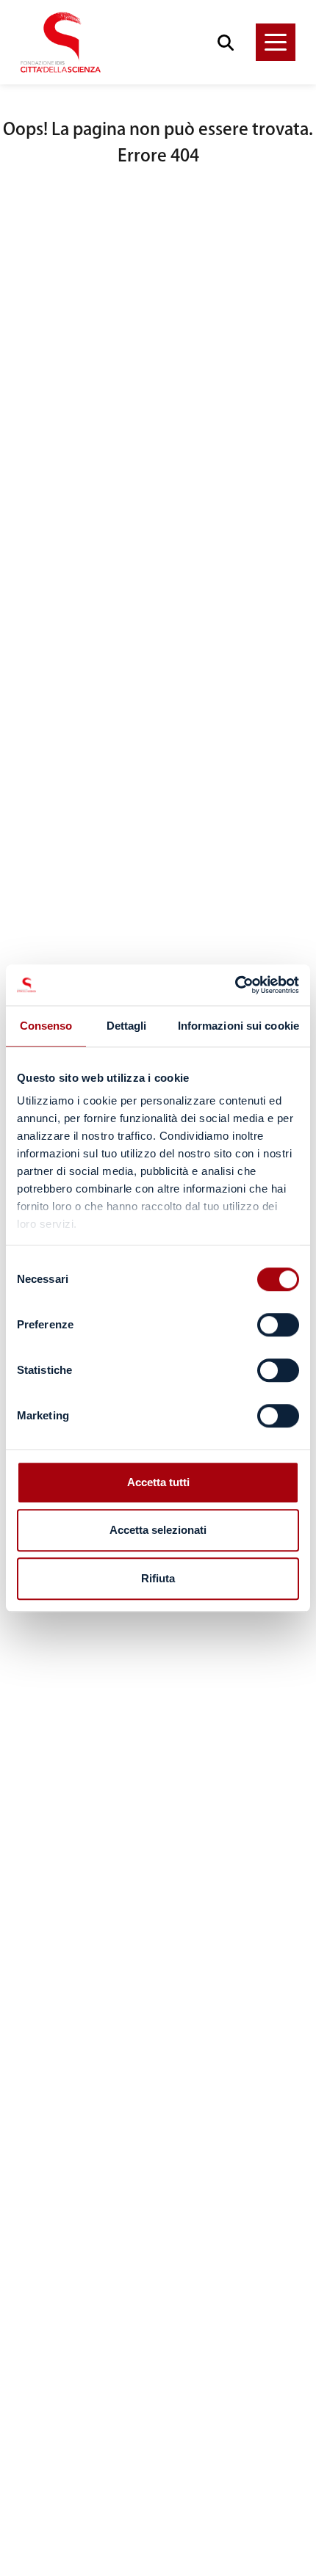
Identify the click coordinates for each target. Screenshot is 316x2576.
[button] (276, 42)
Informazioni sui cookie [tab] (238, 1026)
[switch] (278, 1325)
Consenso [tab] (46, 1026)
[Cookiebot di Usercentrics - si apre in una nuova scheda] (235, 985)
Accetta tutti (158, 1482)
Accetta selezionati (158, 1530)
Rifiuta (158, 1578)
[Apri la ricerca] (226, 42)
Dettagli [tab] (127, 1026)
